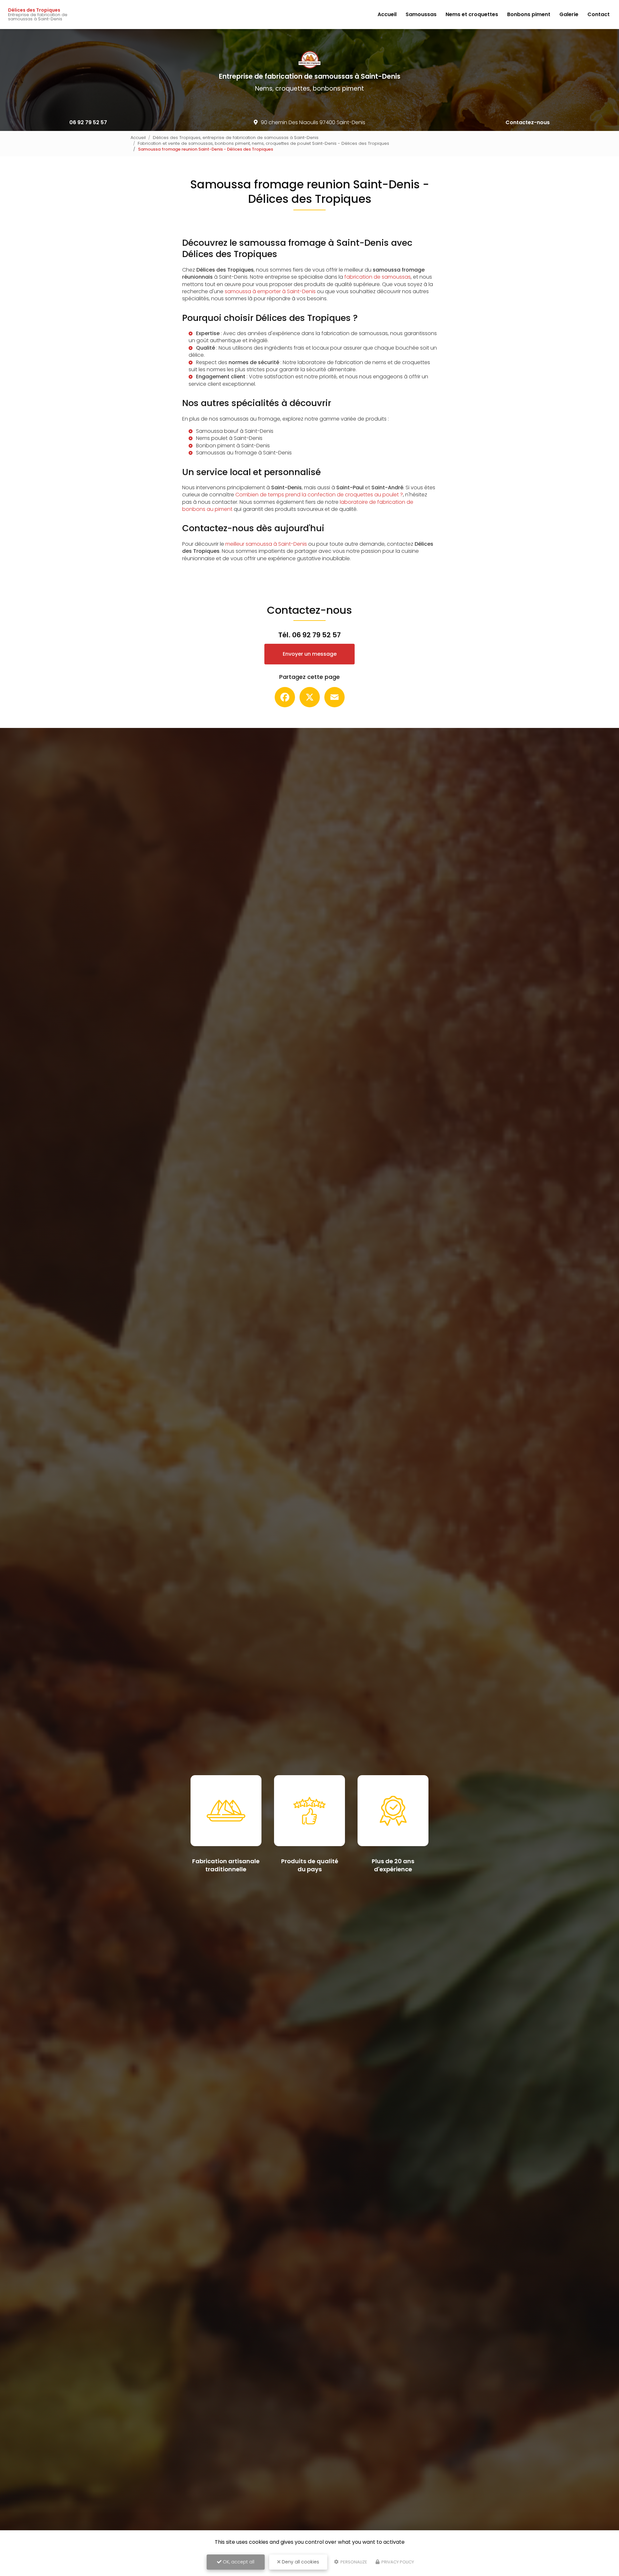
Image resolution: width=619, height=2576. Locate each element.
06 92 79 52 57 (88, 122)
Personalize (353, 2562)
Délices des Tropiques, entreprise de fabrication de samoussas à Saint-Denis (236, 138)
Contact (599, 14)
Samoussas (421, 14)
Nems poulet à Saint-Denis (229, 438)
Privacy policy (397, 2562)
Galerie (569, 14)
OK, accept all (238, 2562)
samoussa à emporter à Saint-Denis (270, 291)
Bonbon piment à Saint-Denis (233, 446)
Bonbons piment (529, 14)
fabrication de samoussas (378, 277)
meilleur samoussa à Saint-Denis (266, 544)
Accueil (387, 14)
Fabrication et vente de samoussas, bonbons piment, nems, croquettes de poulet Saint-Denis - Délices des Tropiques (263, 143)
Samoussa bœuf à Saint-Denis (235, 431)
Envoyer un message (310, 654)
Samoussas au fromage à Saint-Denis (244, 453)
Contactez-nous (528, 122)
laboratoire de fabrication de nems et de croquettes (364, 362)
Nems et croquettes (472, 14)
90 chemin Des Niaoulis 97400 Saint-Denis (313, 122)
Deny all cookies (300, 2562)
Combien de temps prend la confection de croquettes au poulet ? (319, 495)
